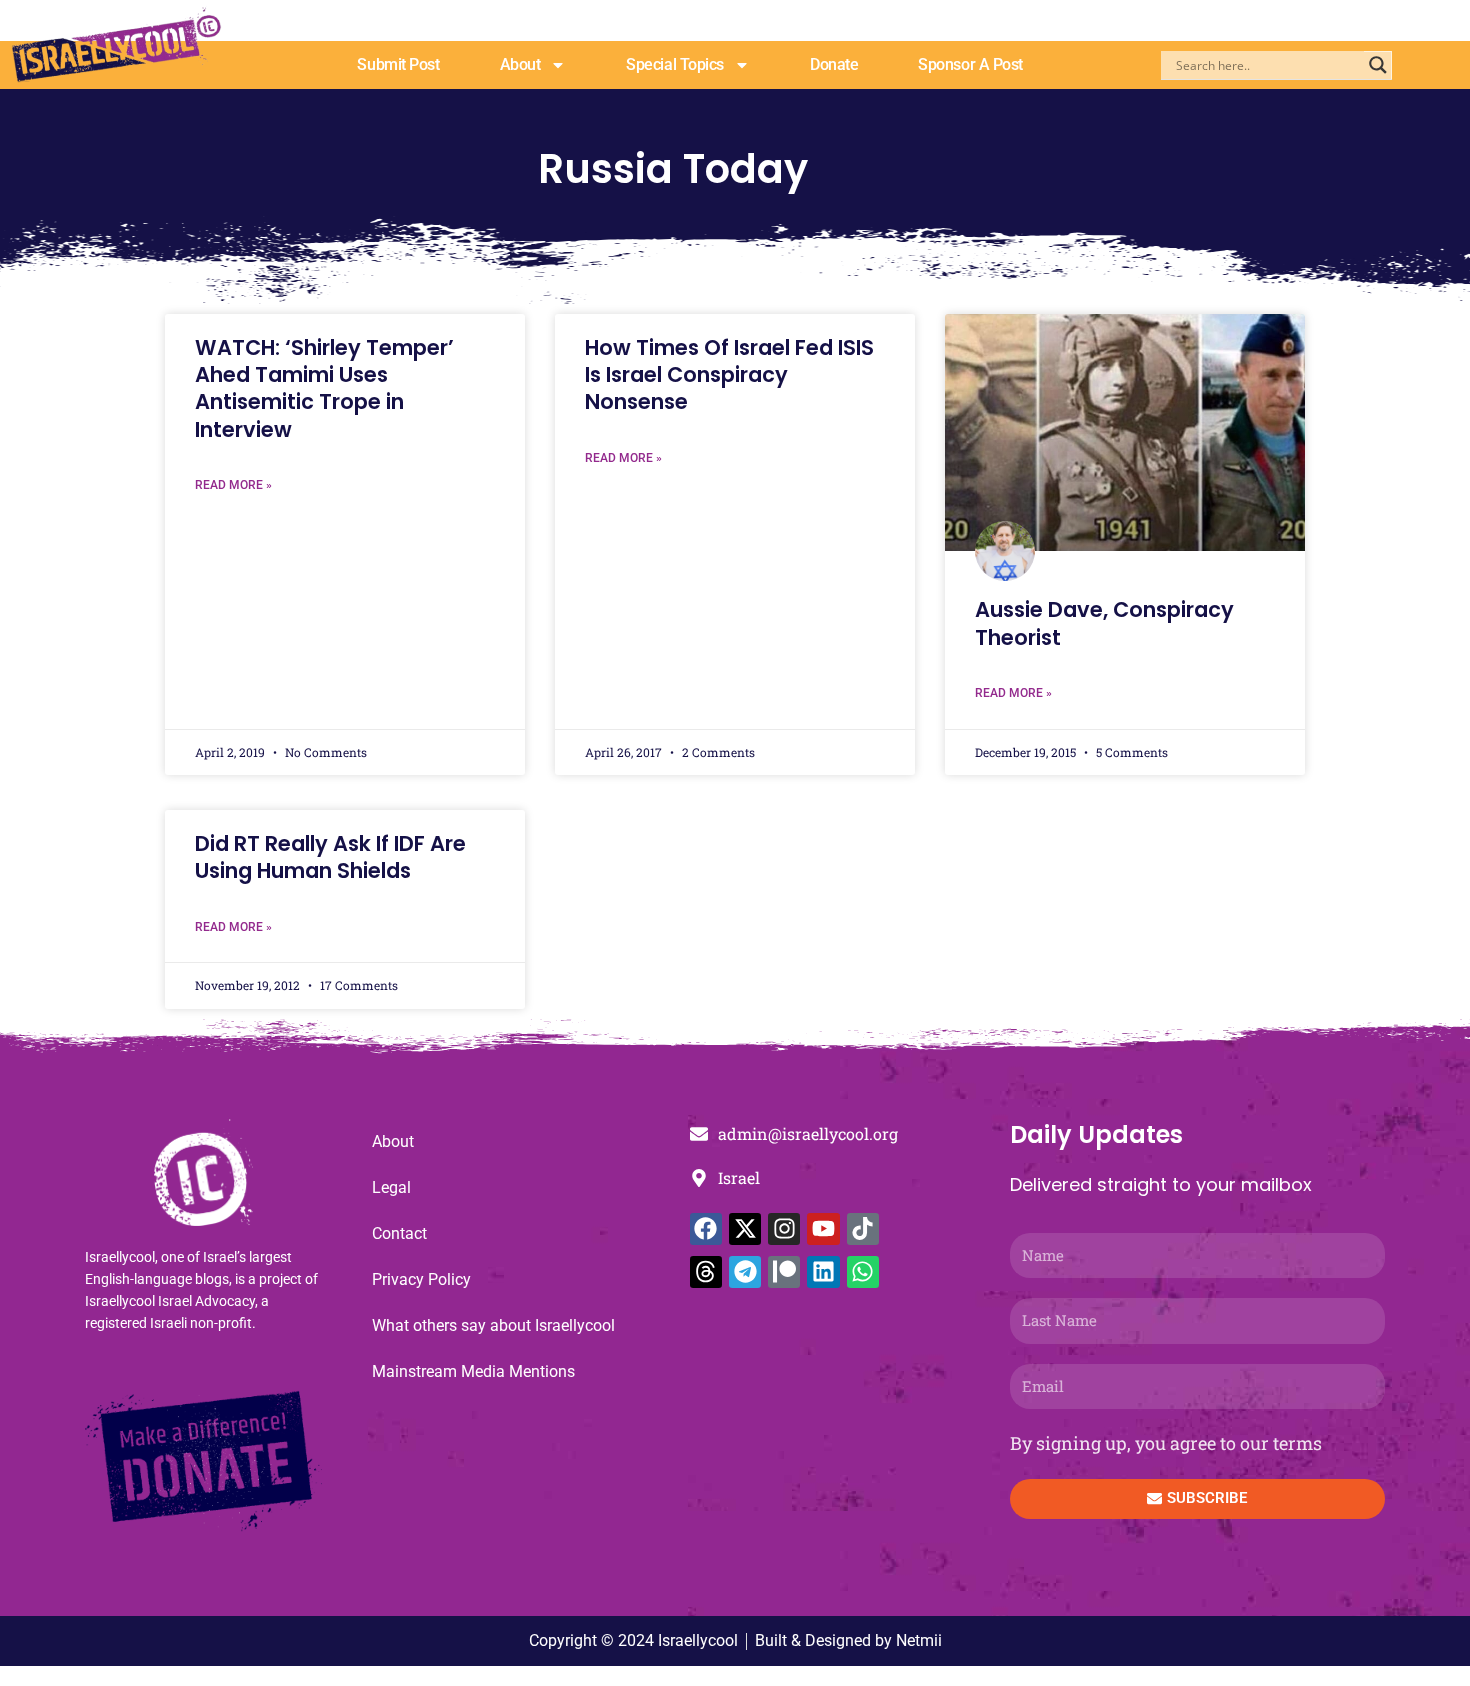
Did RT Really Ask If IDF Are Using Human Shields (330, 857)
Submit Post (398, 64)
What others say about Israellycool (493, 1325)
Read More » (233, 485)
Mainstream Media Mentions (473, 1371)
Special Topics (675, 64)
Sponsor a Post (970, 64)
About (520, 64)
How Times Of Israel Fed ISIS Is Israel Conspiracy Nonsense (729, 375)
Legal (391, 1187)
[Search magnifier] (1378, 65)
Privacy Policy (421, 1279)
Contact (399, 1233)
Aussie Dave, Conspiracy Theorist (1104, 623)
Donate (834, 64)
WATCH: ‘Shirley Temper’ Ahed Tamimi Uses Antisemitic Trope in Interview (324, 388)
